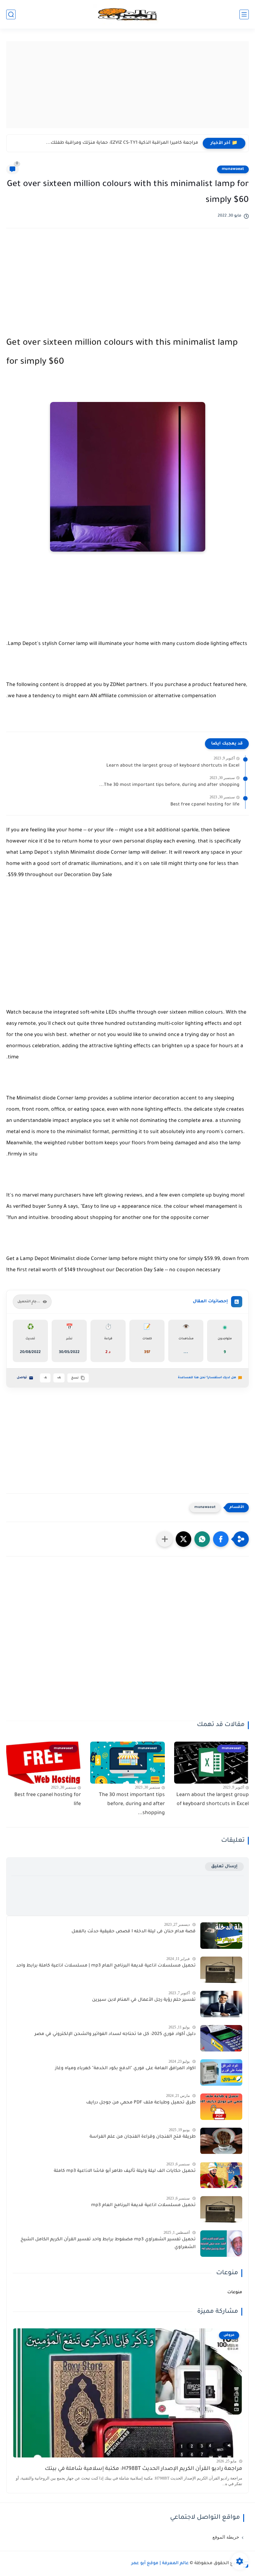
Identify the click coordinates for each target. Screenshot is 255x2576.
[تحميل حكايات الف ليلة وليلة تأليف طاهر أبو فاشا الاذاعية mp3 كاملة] (221, 2175)
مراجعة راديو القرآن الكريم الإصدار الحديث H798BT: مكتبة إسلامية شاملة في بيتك (144, 2469)
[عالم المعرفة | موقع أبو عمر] (127, 14)
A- (45, 1378)
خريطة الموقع (226, 2537)
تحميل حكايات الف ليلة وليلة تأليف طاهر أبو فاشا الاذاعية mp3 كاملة (125, 2171)
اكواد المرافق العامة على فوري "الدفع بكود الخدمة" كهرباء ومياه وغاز (125, 2069)
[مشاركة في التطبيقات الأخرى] (165, 1539)
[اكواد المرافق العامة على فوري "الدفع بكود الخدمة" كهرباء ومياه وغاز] (221, 2072)
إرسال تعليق (224, 1867)
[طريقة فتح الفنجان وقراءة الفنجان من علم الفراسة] (221, 2141)
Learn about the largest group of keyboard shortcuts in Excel (173, 766)
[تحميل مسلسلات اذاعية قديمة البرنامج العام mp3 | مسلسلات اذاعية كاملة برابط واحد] (221, 1970)
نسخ (75, 1378)
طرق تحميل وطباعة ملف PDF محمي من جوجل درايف (141, 2103)
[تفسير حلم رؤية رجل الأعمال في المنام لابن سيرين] (221, 2004)
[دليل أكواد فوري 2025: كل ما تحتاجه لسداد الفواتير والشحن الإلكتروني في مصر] (221, 2038)
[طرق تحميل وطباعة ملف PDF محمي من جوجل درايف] (221, 2107)
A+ (59, 1378)
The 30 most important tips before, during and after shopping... (169, 785)
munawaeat (233, 169)
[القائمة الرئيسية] (244, 14)
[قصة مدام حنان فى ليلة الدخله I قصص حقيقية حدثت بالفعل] (221, 1936)
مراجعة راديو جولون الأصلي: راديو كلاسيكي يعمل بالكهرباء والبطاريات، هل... (120, 143)
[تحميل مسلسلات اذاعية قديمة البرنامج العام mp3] (221, 2209)
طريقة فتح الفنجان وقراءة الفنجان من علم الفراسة (143, 2137)
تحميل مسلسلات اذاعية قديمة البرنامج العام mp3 (143, 2205)
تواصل (22, 1378)
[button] (221, 1539)
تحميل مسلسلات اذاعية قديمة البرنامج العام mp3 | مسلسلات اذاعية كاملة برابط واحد (106, 1966)
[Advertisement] (127, 85)
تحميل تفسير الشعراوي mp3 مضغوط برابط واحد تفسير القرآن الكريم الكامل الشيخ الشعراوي (108, 2244)
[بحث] (11, 14)
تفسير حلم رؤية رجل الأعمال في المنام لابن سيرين (144, 2000)
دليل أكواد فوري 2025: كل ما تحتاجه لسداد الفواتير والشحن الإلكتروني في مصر (115, 2034)
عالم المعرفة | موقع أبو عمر (160, 2564)
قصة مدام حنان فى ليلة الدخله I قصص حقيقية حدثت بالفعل (134, 1932)
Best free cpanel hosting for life (205, 805)
